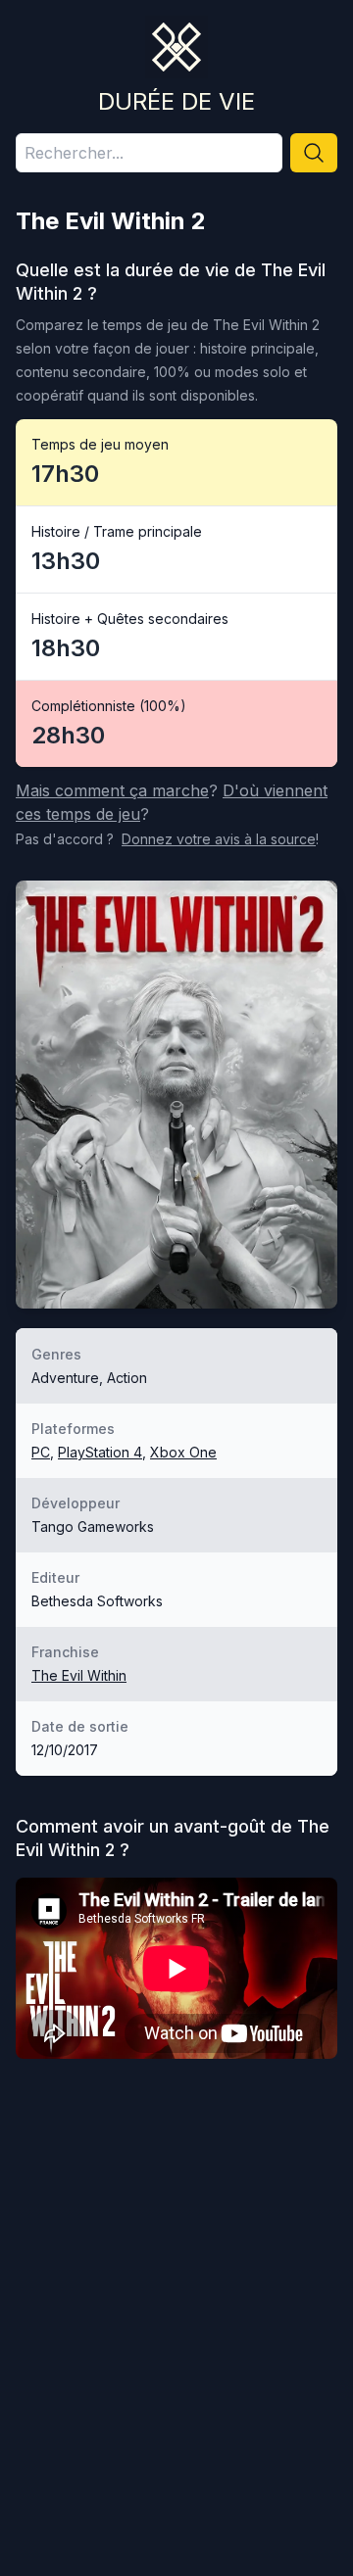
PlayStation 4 (100, 1452)
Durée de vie (176, 101)
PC (41, 1452)
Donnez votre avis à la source (219, 839)
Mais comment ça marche (112, 790)
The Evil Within (79, 1675)
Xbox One (183, 1452)
